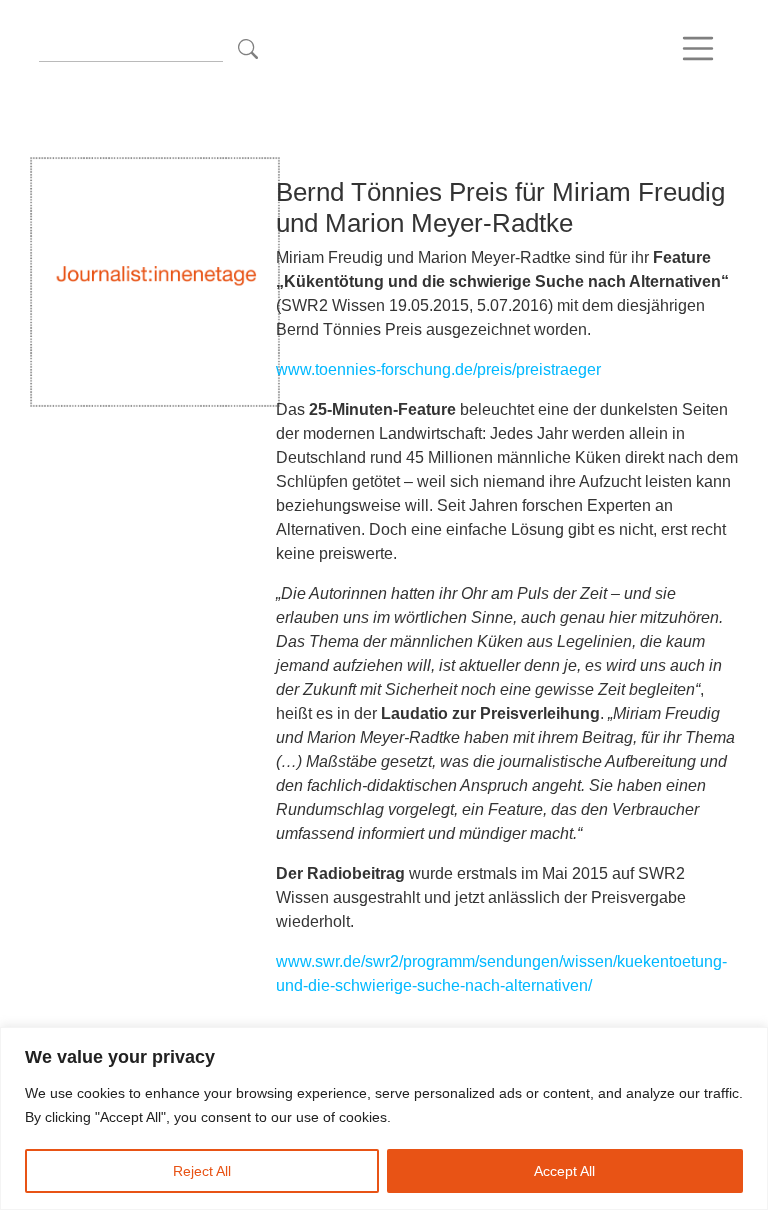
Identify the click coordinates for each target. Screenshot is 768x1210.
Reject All (202, 1171)
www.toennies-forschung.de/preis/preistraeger (438, 369)
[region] (384, 1118)
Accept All (564, 1171)
